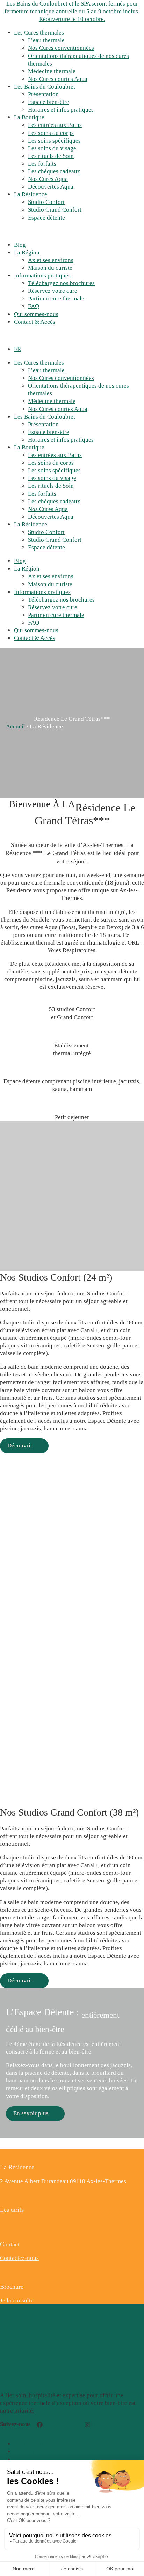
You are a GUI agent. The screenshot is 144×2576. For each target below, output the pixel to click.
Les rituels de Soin (51, 156)
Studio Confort (46, 202)
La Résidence (31, 194)
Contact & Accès (35, 322)
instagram (111, 2425)
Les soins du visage (52, 148)
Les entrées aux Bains (55, 125)
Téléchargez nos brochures (61, 283)
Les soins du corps (51, 133)
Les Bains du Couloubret (45, 87)
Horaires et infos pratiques (61, 110)
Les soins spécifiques (54, 141)
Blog (20, 245)
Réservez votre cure (53, 291)
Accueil (16, 727)
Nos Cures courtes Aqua (58, 79)
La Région (27, 253)
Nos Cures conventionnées (61, 48)
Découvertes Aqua (51, 187)
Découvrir (20, 1446)
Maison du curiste (50, 268)
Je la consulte (17, 2300)
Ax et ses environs (51, 260)
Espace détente (46, 218)
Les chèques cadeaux (54, 171)
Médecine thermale (52, 71)
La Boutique (29, 117)
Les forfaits (42, 164)
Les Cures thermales (39, 33)
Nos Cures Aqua (48, 179)
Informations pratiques (42, 276)
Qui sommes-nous (36, 314)
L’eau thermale (46, 40)
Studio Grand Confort (55, 210)
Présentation (43, 94)
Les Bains (26, 2451)
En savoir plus (31, 2113)
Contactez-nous (19, 2258)
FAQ (34, 306)
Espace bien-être (49, 102)
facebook (61, 2425)
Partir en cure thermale (56, 299)
